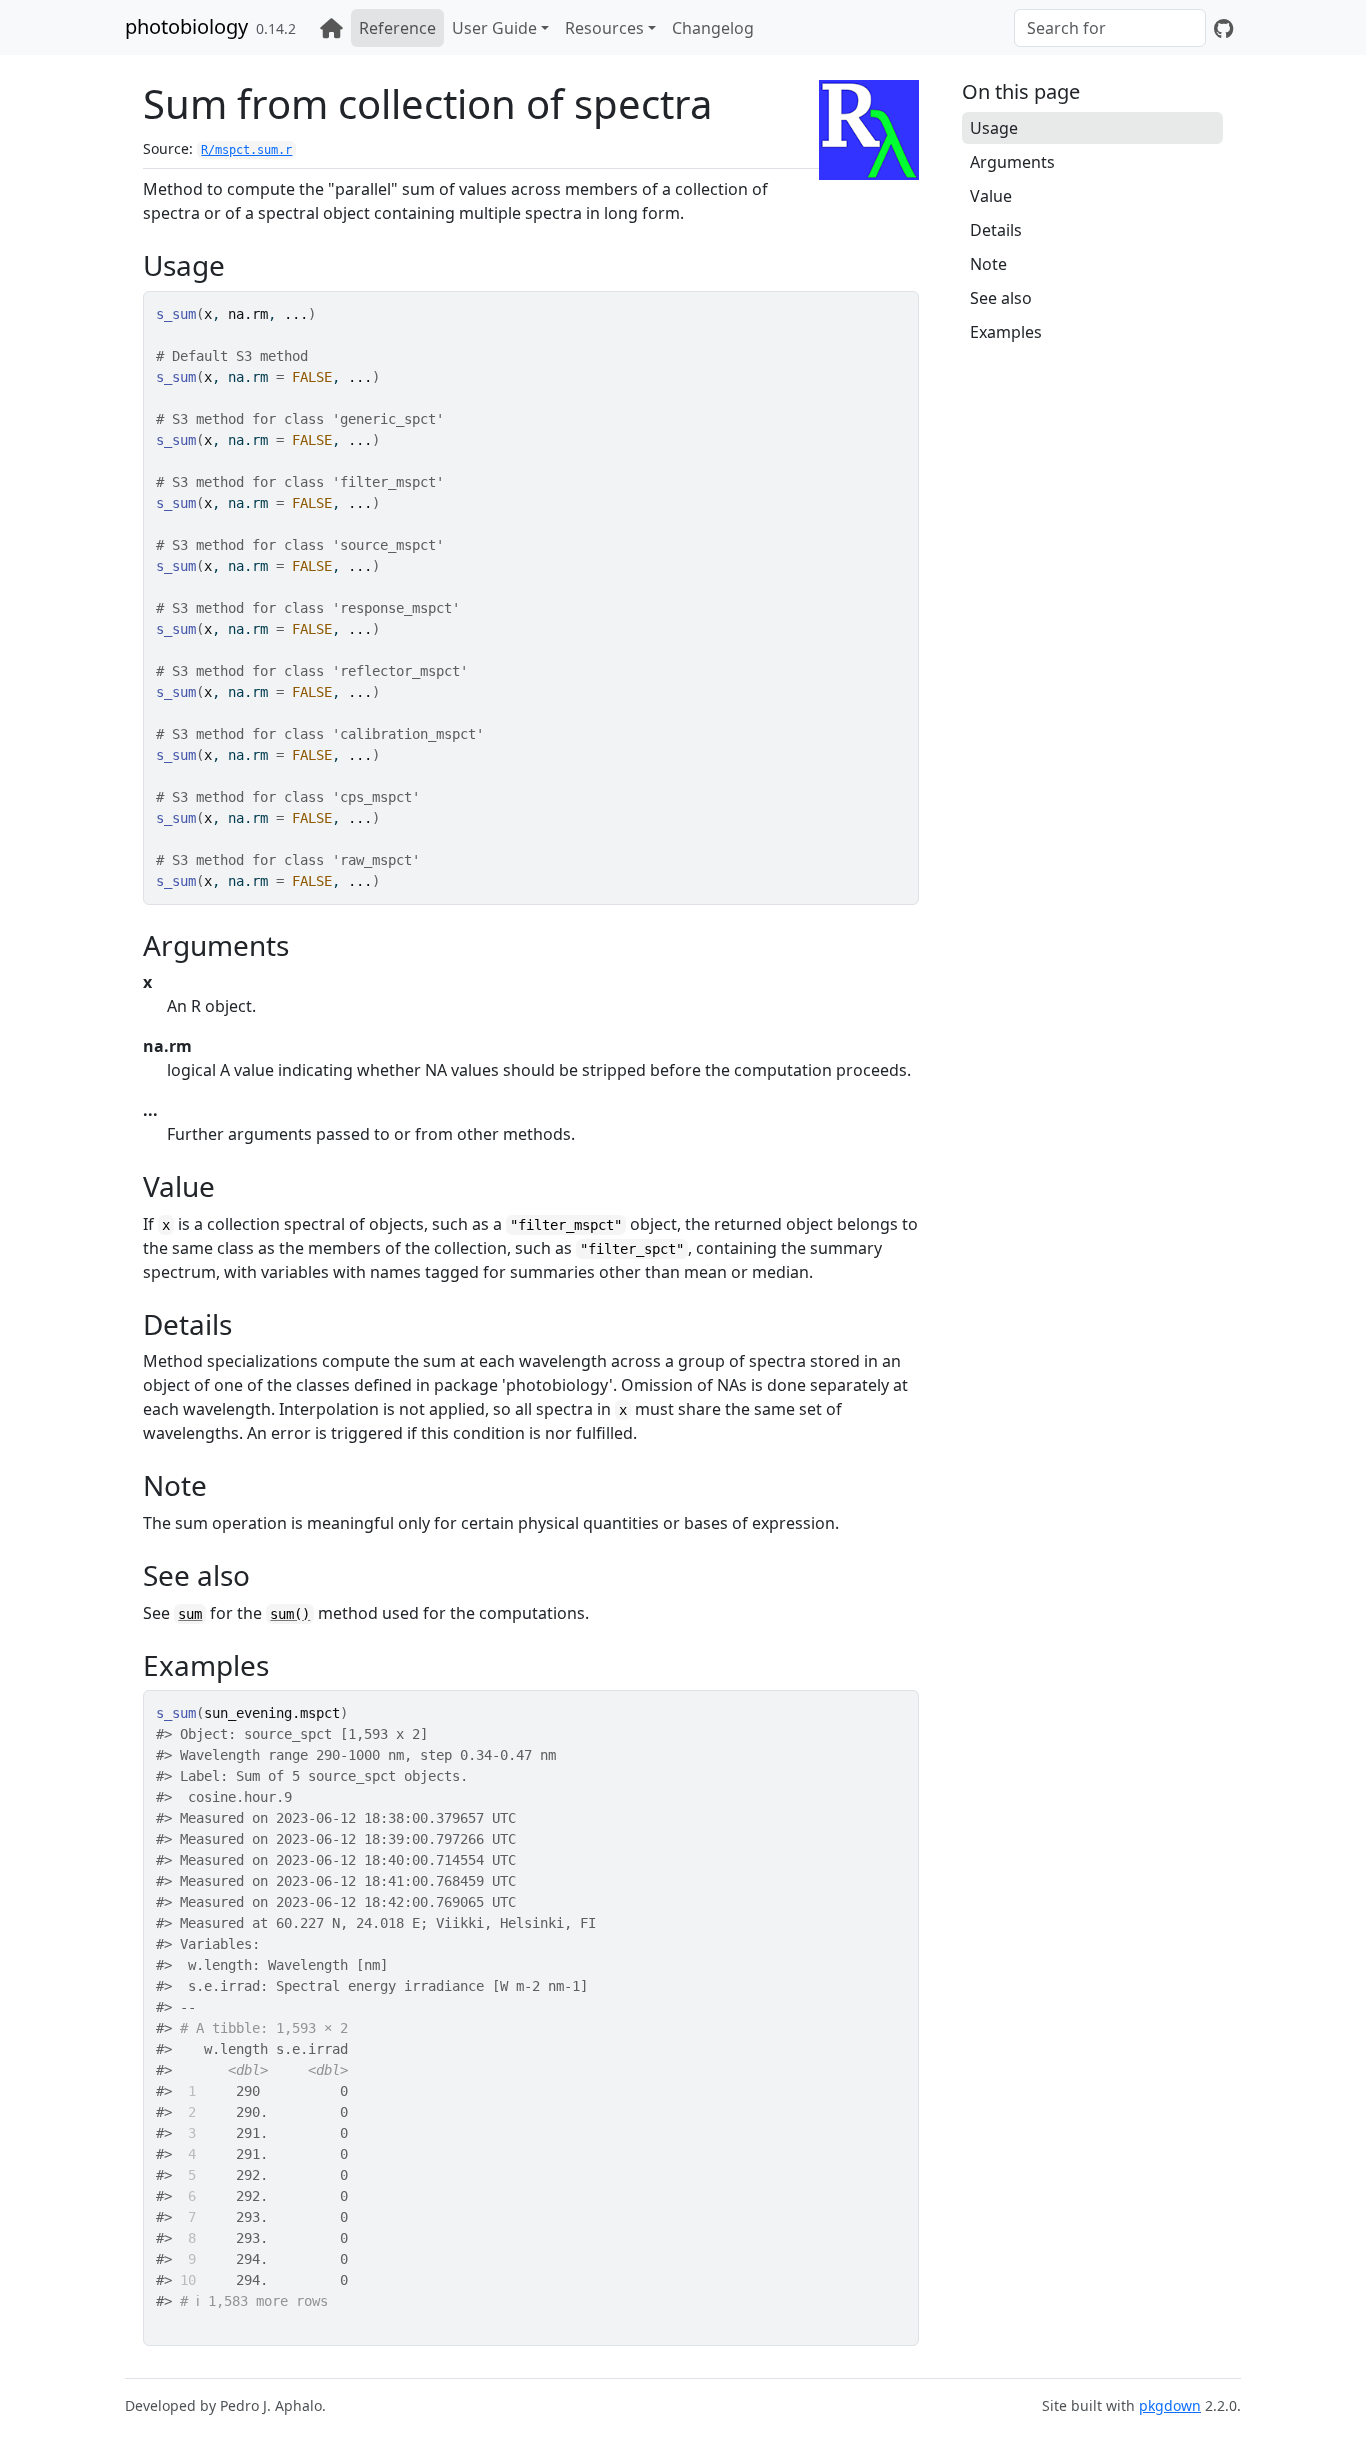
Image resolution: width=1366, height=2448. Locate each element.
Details (996, 230)
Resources (604, 28)
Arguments (1012, 162)
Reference (397, 28)
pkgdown (1170, 2405)
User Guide (494, 28)
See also (1001, 298)
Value (991, 196)
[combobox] (1110, 28)
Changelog (713, 28)
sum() (290, 1614)
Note (988, 264)
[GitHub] (1223, 28)
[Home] (331, 28)
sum (190, 1614)
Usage (994, 128)
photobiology (186, 26)
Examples (1006, 332)
